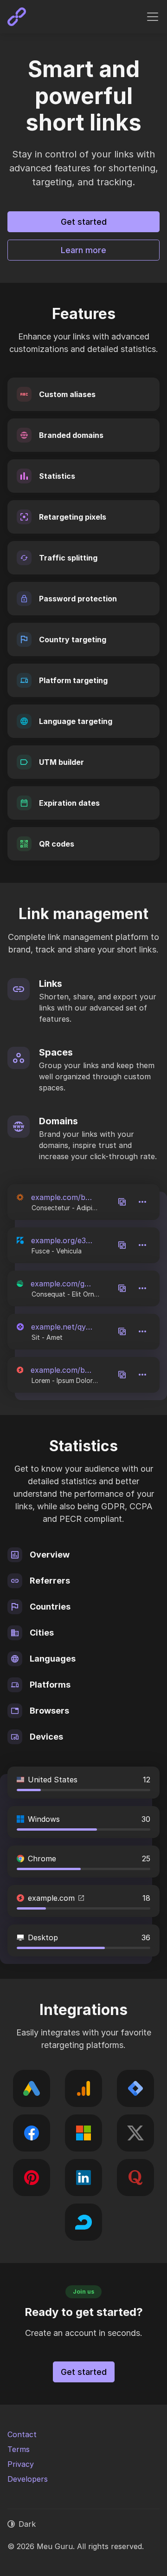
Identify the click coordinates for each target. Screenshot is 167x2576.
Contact (22, 2434)
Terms (19, 2449)
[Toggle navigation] (153, 17)
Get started (84, 222)
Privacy (21, 2464)
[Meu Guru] (17, 17)
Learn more (83, 250)
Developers (28, 2479)
